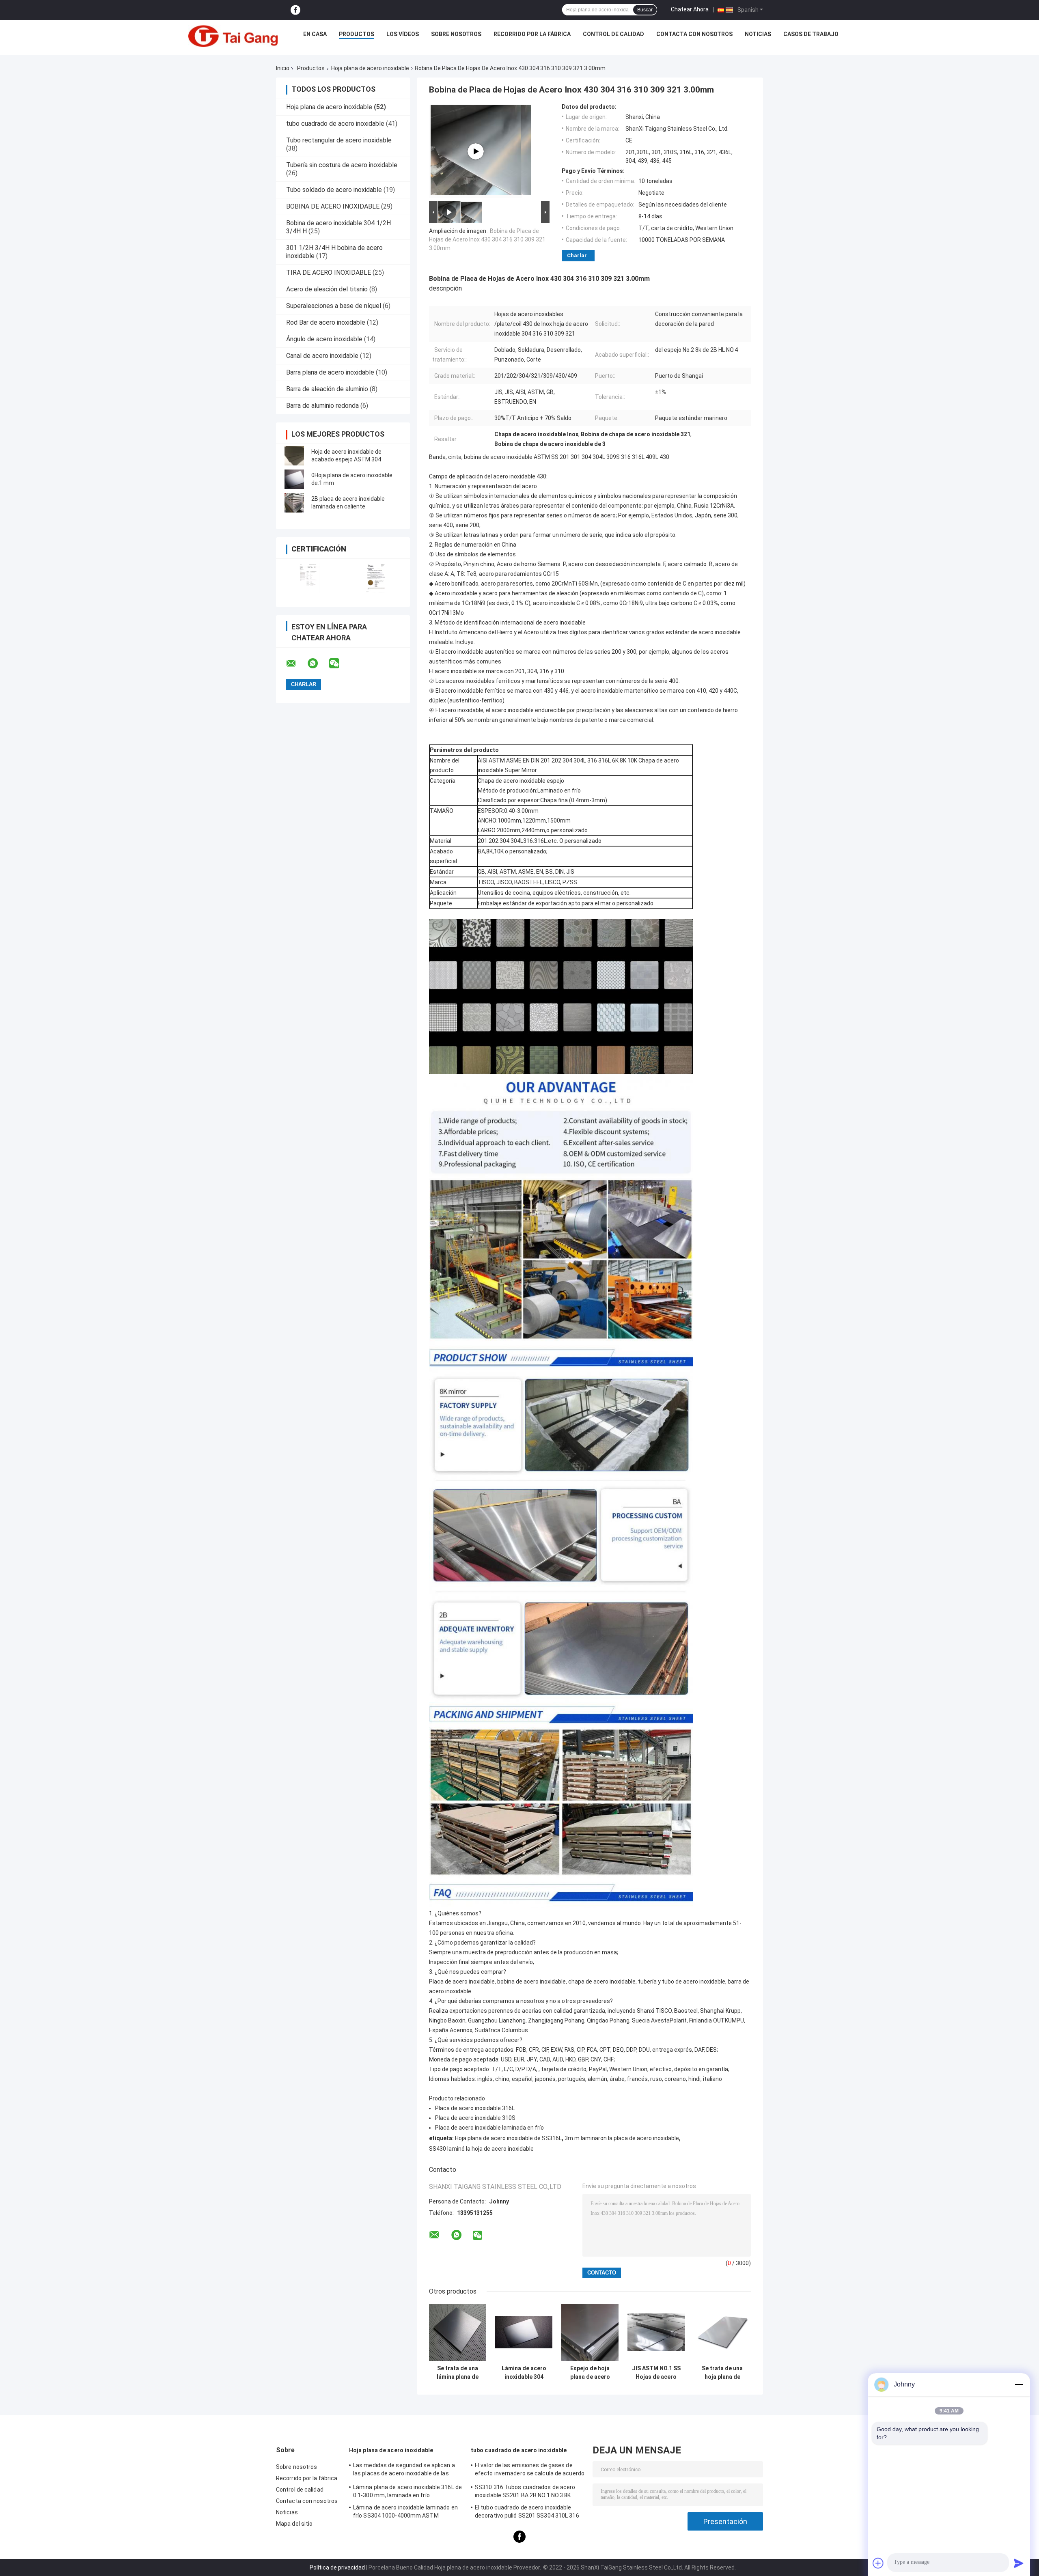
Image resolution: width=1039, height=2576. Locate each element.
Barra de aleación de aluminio (327, 389)
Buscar (645, 10)
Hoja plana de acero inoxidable (370, 68)
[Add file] (878, 2563)
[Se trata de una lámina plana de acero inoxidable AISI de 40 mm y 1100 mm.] (458, 2332)
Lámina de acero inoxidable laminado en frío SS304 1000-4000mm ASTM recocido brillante (405, 2513)
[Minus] (1019, 2384)
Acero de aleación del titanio (327, 289)
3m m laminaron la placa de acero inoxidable (622, 2138)
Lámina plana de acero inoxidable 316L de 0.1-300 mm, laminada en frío (407, 2491)
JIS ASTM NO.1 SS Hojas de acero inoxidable (656, 2373)
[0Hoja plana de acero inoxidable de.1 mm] (294, 479)
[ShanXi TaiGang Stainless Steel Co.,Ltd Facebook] (295, 10)
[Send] (1019, 2563)
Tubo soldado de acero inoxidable (334, 190)
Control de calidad (613, 34)
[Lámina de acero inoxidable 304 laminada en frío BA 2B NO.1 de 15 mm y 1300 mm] (524, 2332)
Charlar (577, 255)
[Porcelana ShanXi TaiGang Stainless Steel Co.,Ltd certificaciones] (309, 578)
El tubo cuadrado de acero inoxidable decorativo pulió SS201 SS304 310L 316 (527, 2511)
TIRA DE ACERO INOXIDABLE (329, 272)
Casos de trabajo (811, 34)
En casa (315, 34)
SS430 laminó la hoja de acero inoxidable (481, 2149)
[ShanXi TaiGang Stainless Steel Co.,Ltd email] (296, 663)
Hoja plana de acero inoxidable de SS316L (508, 2138)
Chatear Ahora (690, 9)
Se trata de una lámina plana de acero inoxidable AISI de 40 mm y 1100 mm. (458, 2373)
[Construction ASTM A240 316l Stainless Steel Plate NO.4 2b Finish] (476, 151)
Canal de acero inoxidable (322, 356)
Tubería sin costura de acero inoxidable (342, 165)
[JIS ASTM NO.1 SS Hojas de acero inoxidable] (656, 2332)
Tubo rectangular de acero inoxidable (339, 140)
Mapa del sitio (294, 2524)
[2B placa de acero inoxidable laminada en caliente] (294, 503)
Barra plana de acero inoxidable (330, 372)
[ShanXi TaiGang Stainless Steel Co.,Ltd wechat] (339, 663)
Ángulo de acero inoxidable (324, 339)
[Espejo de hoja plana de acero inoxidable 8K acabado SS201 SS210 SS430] (590, 2332)
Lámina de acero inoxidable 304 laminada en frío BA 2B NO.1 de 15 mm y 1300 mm (524, 2373)
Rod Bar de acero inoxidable (326, 322)
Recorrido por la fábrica (532, 34)
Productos (357, 34)
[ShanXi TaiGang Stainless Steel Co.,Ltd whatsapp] (318, 663)
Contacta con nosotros (694, 34)
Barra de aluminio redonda (322, 406)
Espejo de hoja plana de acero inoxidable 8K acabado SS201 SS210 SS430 (590, 2373)
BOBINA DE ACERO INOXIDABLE (333, 206)
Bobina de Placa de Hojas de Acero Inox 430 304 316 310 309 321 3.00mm (487, 239)
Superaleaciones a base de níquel (334, 306)
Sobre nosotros (456, 34)
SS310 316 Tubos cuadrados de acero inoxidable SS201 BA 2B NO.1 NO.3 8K (525, 2491)
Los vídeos (403, 34)
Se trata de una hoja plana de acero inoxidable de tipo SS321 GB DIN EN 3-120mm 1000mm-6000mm (722, 2373)
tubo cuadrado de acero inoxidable (335, 124)
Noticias (758, 34)
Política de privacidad (337, 2567)
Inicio (283, 68)
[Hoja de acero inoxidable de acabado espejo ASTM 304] (294, 456)
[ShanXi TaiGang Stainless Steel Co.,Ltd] (233, 36)
